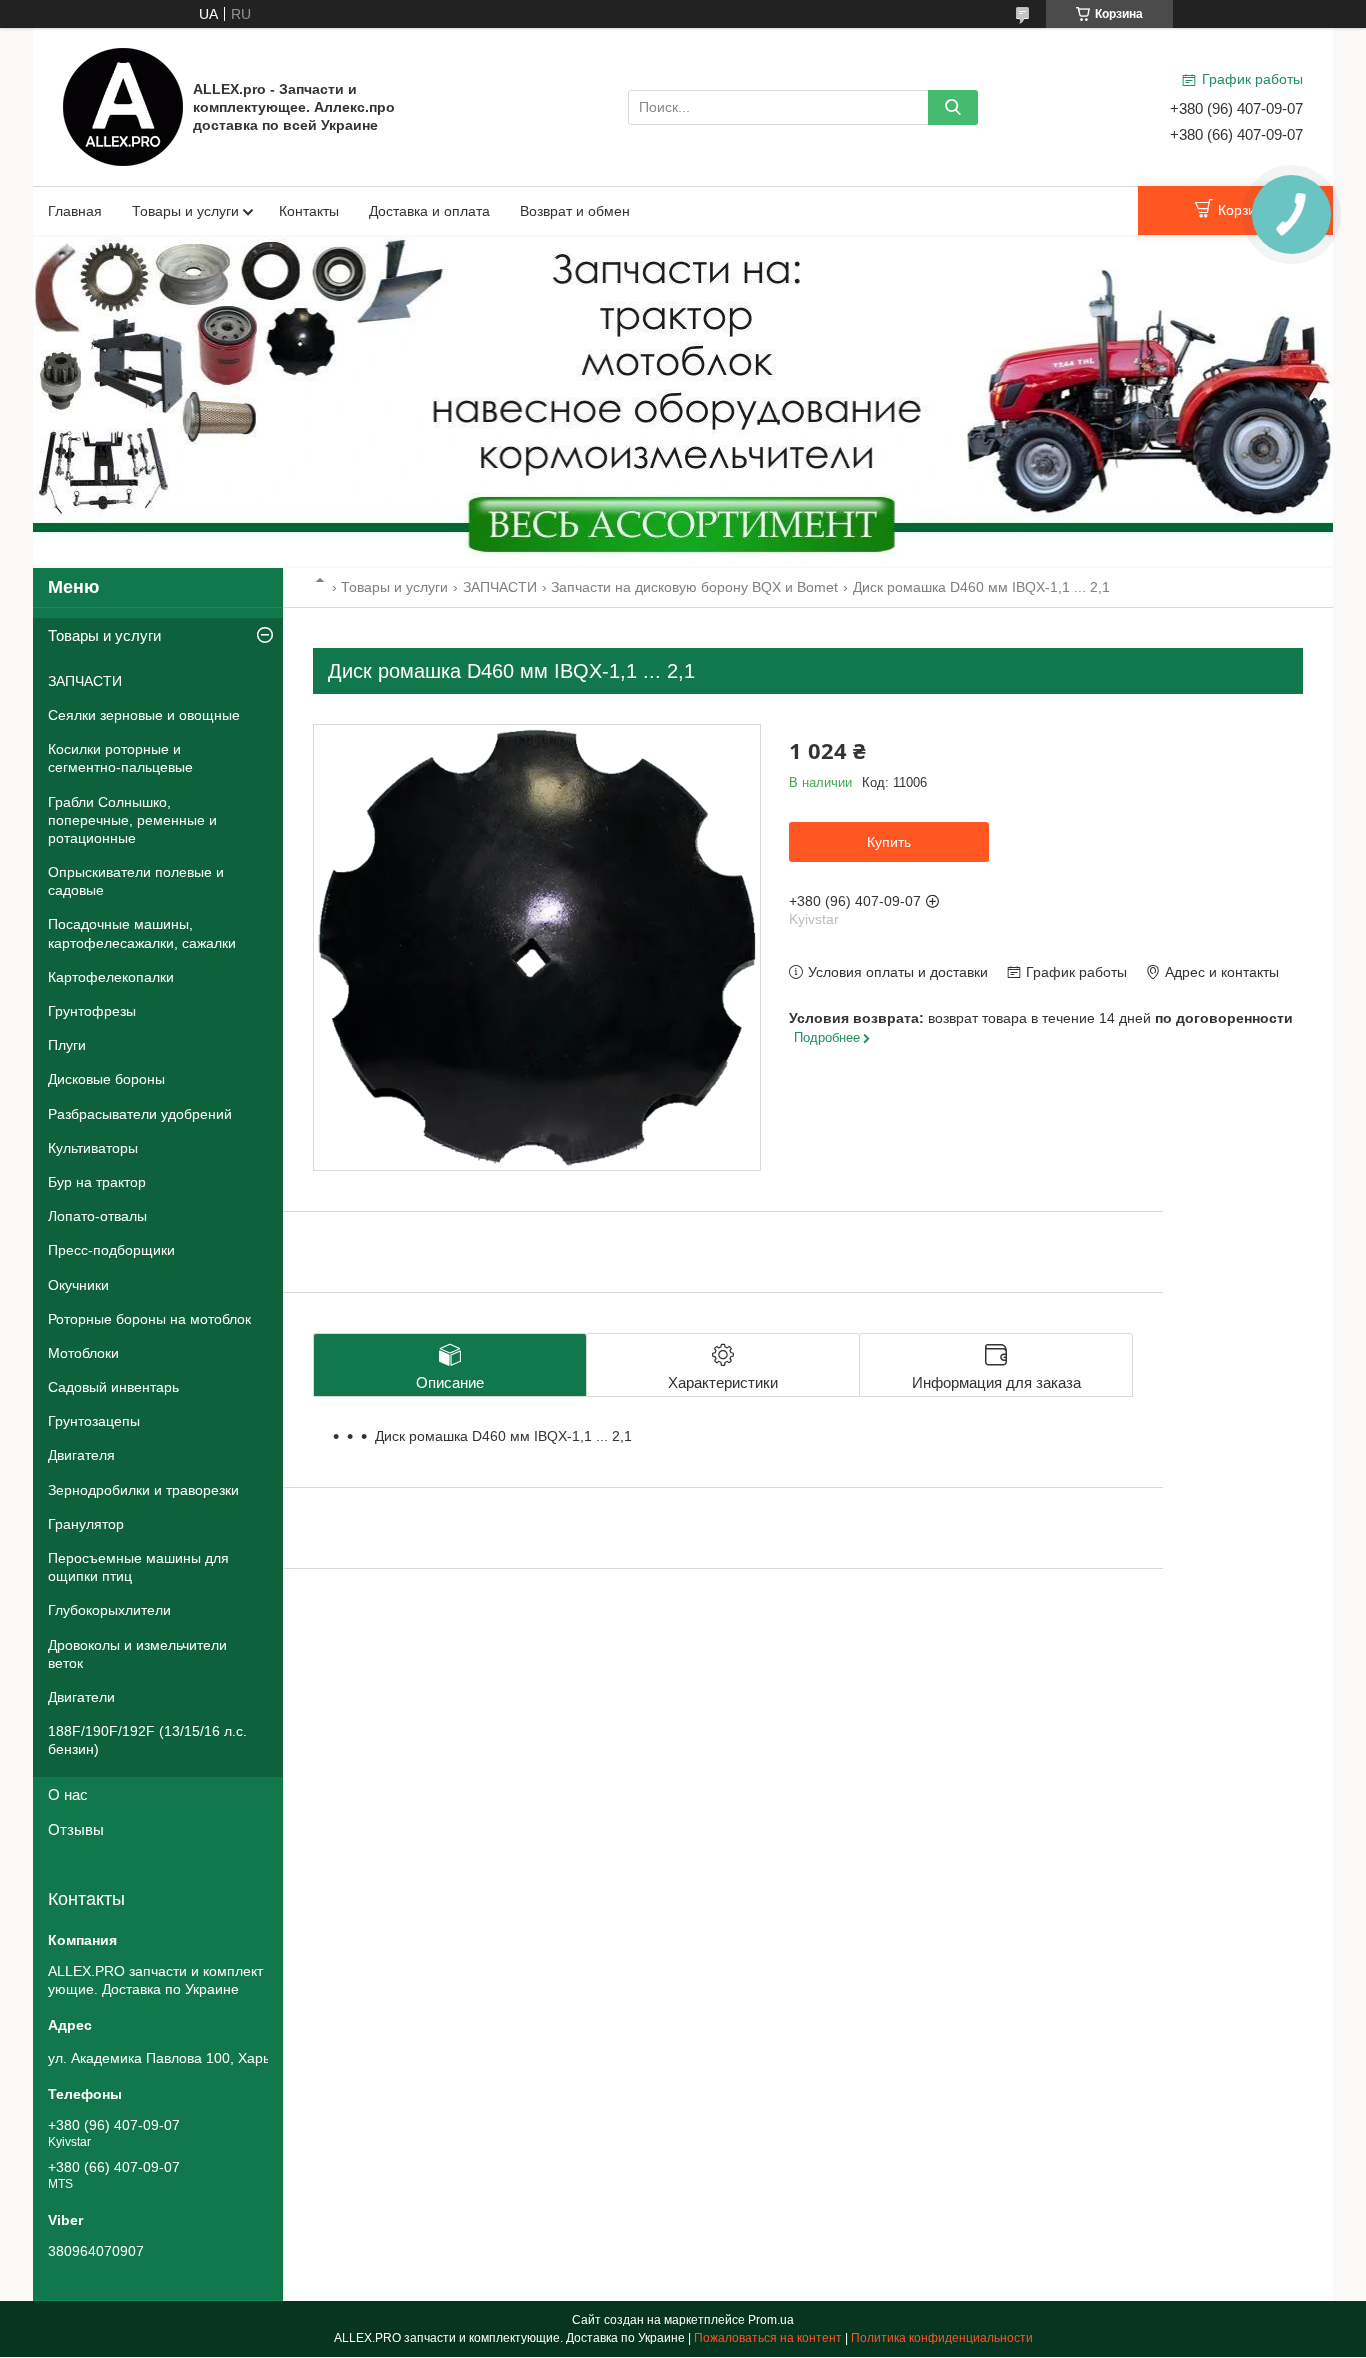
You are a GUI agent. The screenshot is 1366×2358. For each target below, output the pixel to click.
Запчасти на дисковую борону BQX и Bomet (694, 587)
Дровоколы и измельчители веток (137, 1654)
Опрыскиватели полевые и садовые (136, 881)
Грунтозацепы (94, 1421)
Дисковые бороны (106, 1079)
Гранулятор (86, 1524)
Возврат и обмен (575, 211)
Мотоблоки (83, 1353)
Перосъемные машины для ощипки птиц (138, 1567)
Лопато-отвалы (97, 1216)
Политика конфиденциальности (942, 2338)
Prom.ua (771, 2320)
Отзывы (76, 1829)
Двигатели (81, 1697)
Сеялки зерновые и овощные (144, 715)
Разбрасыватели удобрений (140, 1114)
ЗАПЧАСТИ (500, 587)
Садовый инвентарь (113, 1387)
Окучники (78, 1285)
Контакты (309, 211)
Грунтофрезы (92, 1011)
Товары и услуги (185, 211)
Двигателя (81, 1455)
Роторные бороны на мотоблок (149, 1319)
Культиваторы (93, 1148)
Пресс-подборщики (111, 1250)
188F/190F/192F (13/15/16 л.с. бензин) (147, 1740)
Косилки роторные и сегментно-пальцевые (120, 758)
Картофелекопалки (111, 977)
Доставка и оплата (429, 211)
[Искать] (953, 107)
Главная (75, 211)
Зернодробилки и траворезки (143, 1490)
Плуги (67, 1045)
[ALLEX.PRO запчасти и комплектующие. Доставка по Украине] (123, 106)
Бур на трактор (97, 1182)
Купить (889, 842)
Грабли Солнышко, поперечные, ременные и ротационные (132, 820)
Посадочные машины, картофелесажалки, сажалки (142, 933)
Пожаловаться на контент (768, 2338)
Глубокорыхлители (109, 1610)
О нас (68, 1794)
